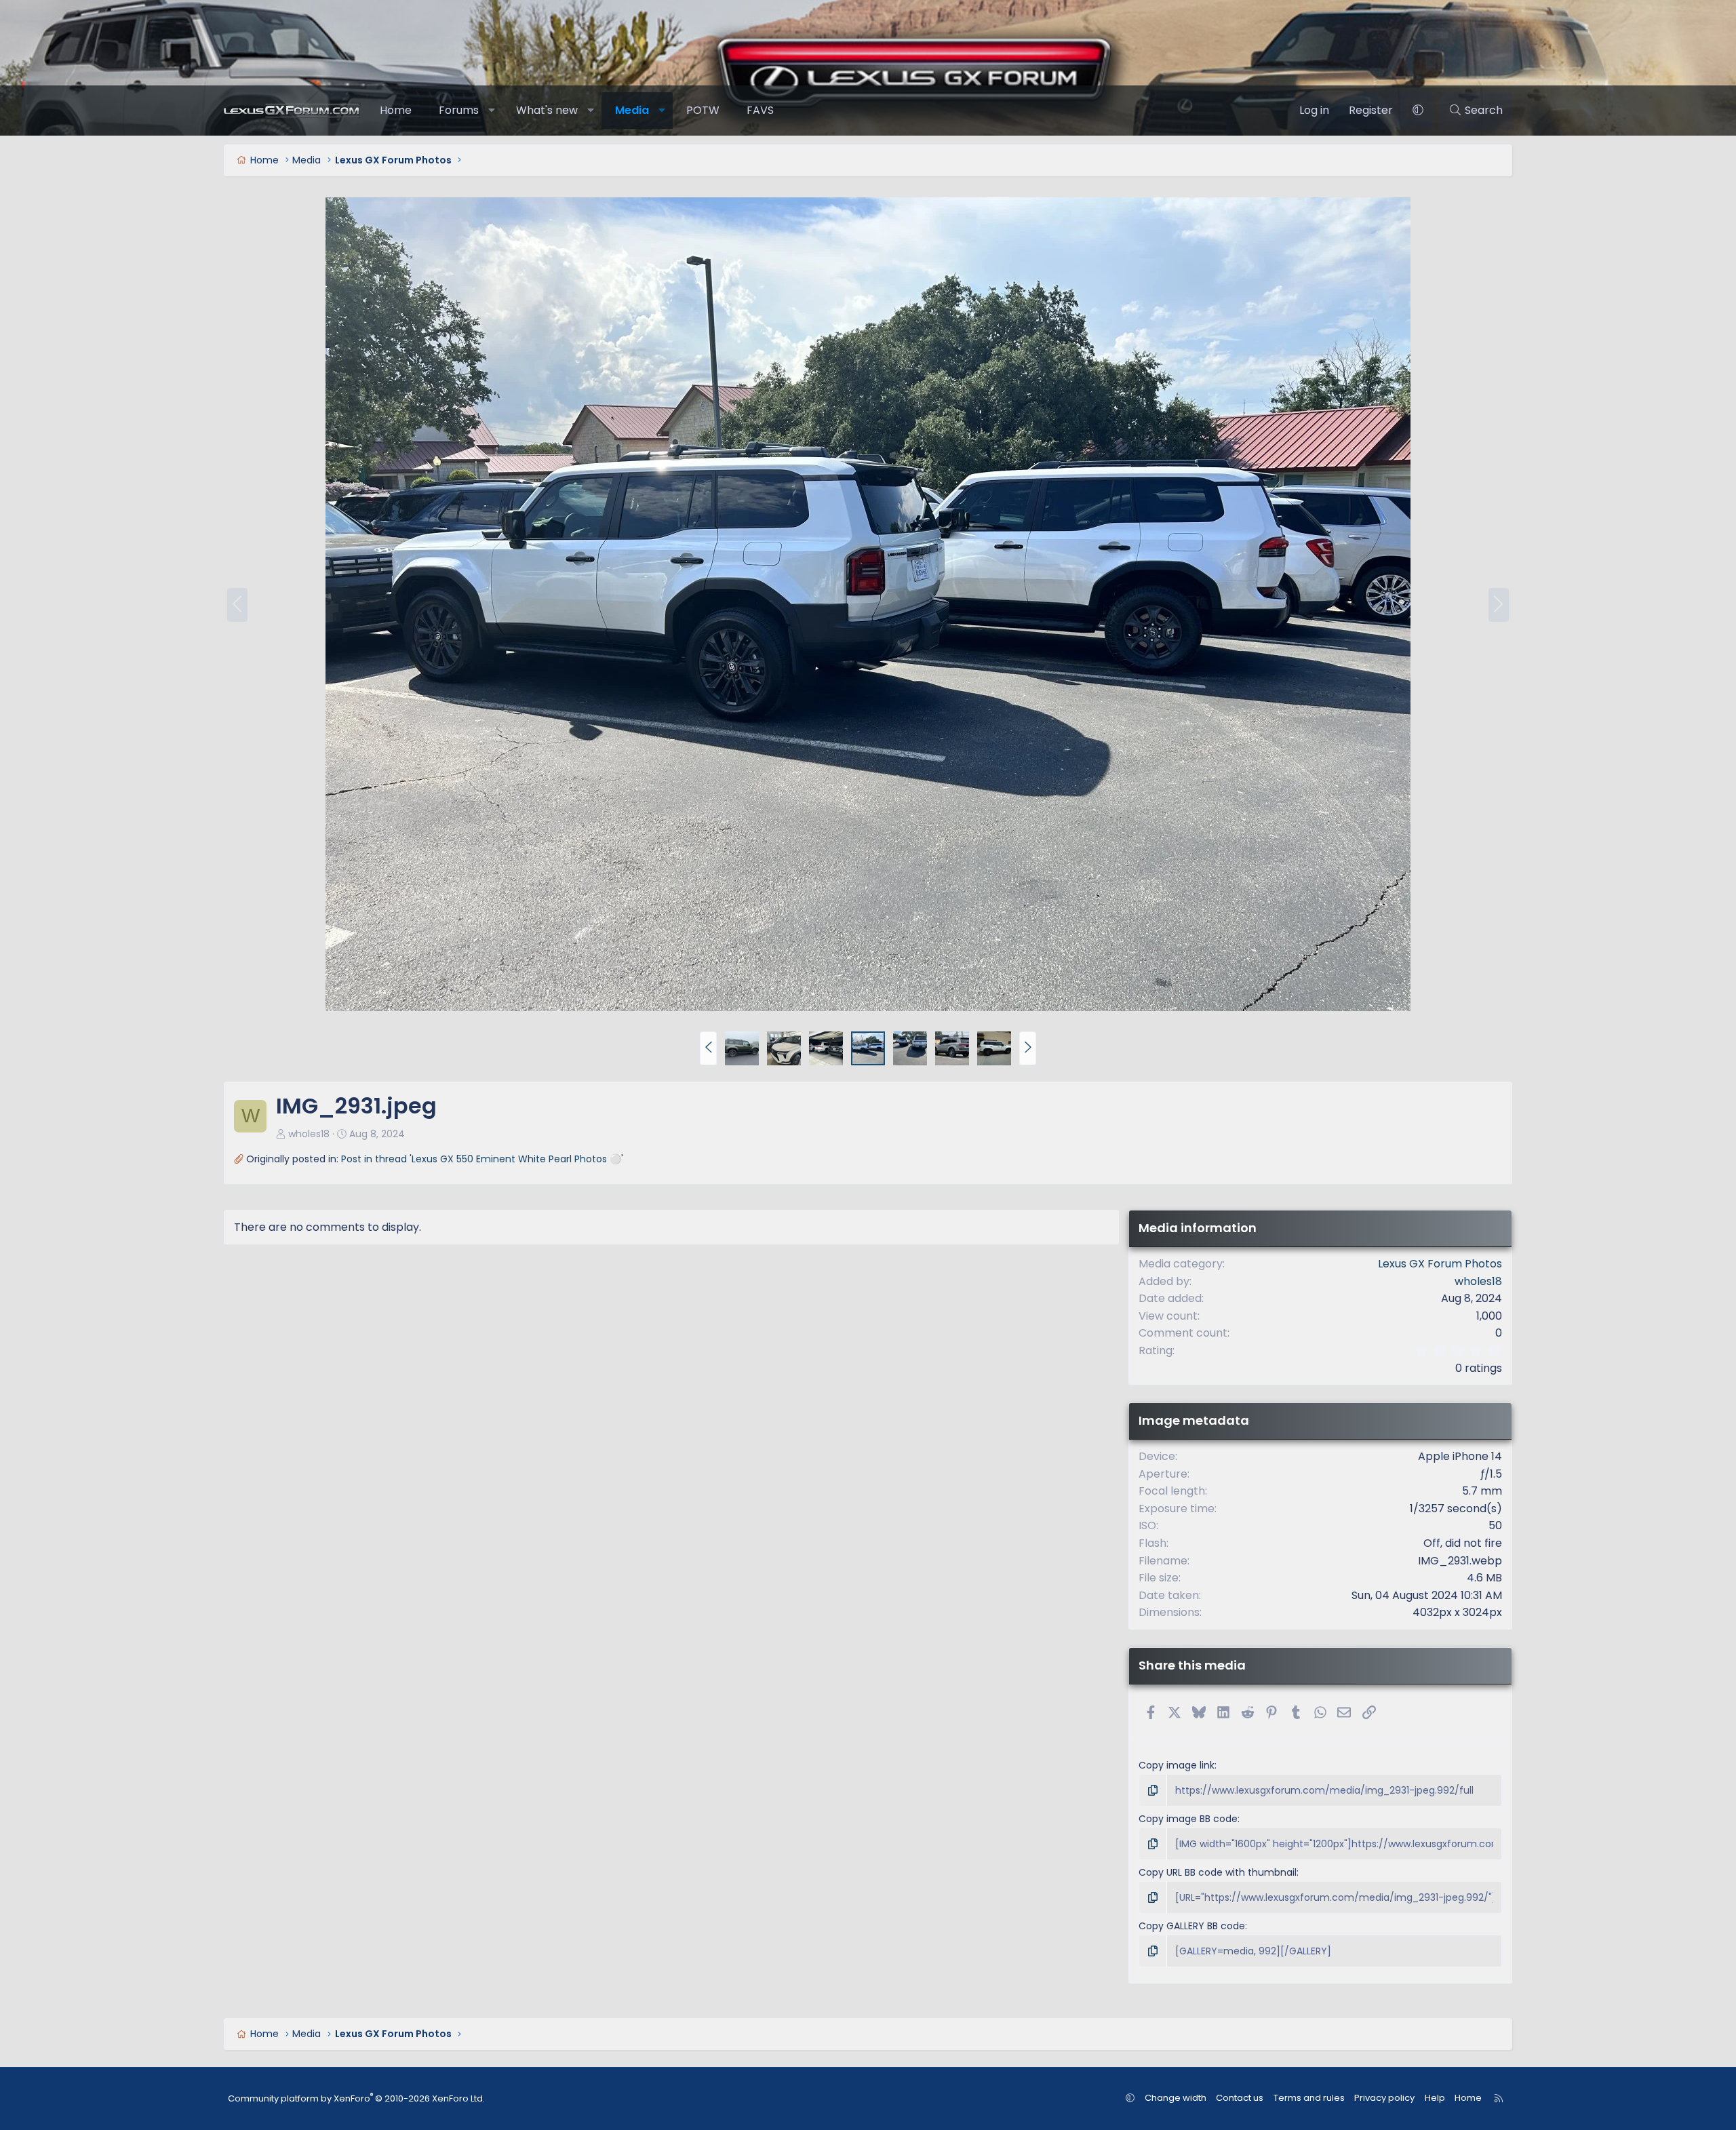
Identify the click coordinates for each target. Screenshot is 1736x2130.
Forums (459, 110)
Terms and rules (1309, 2098)
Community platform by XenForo (356, 2098)
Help (1435, 2098)
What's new (547, 110)
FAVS (760, 110)
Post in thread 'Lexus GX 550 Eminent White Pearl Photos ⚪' (482, 1159)
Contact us (1240, 2098)
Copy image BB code (1188, 1819)
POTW (703, 110)
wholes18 (309, 1134)
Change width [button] (1176, 2098)
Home (396, 110)
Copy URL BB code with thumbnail (1218, 1872)
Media (632, 110)
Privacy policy (1384, 2098)
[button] (492, 111)
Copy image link (1177, 1765)
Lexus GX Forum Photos (1440, 1264)
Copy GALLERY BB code (1192, 1926)
